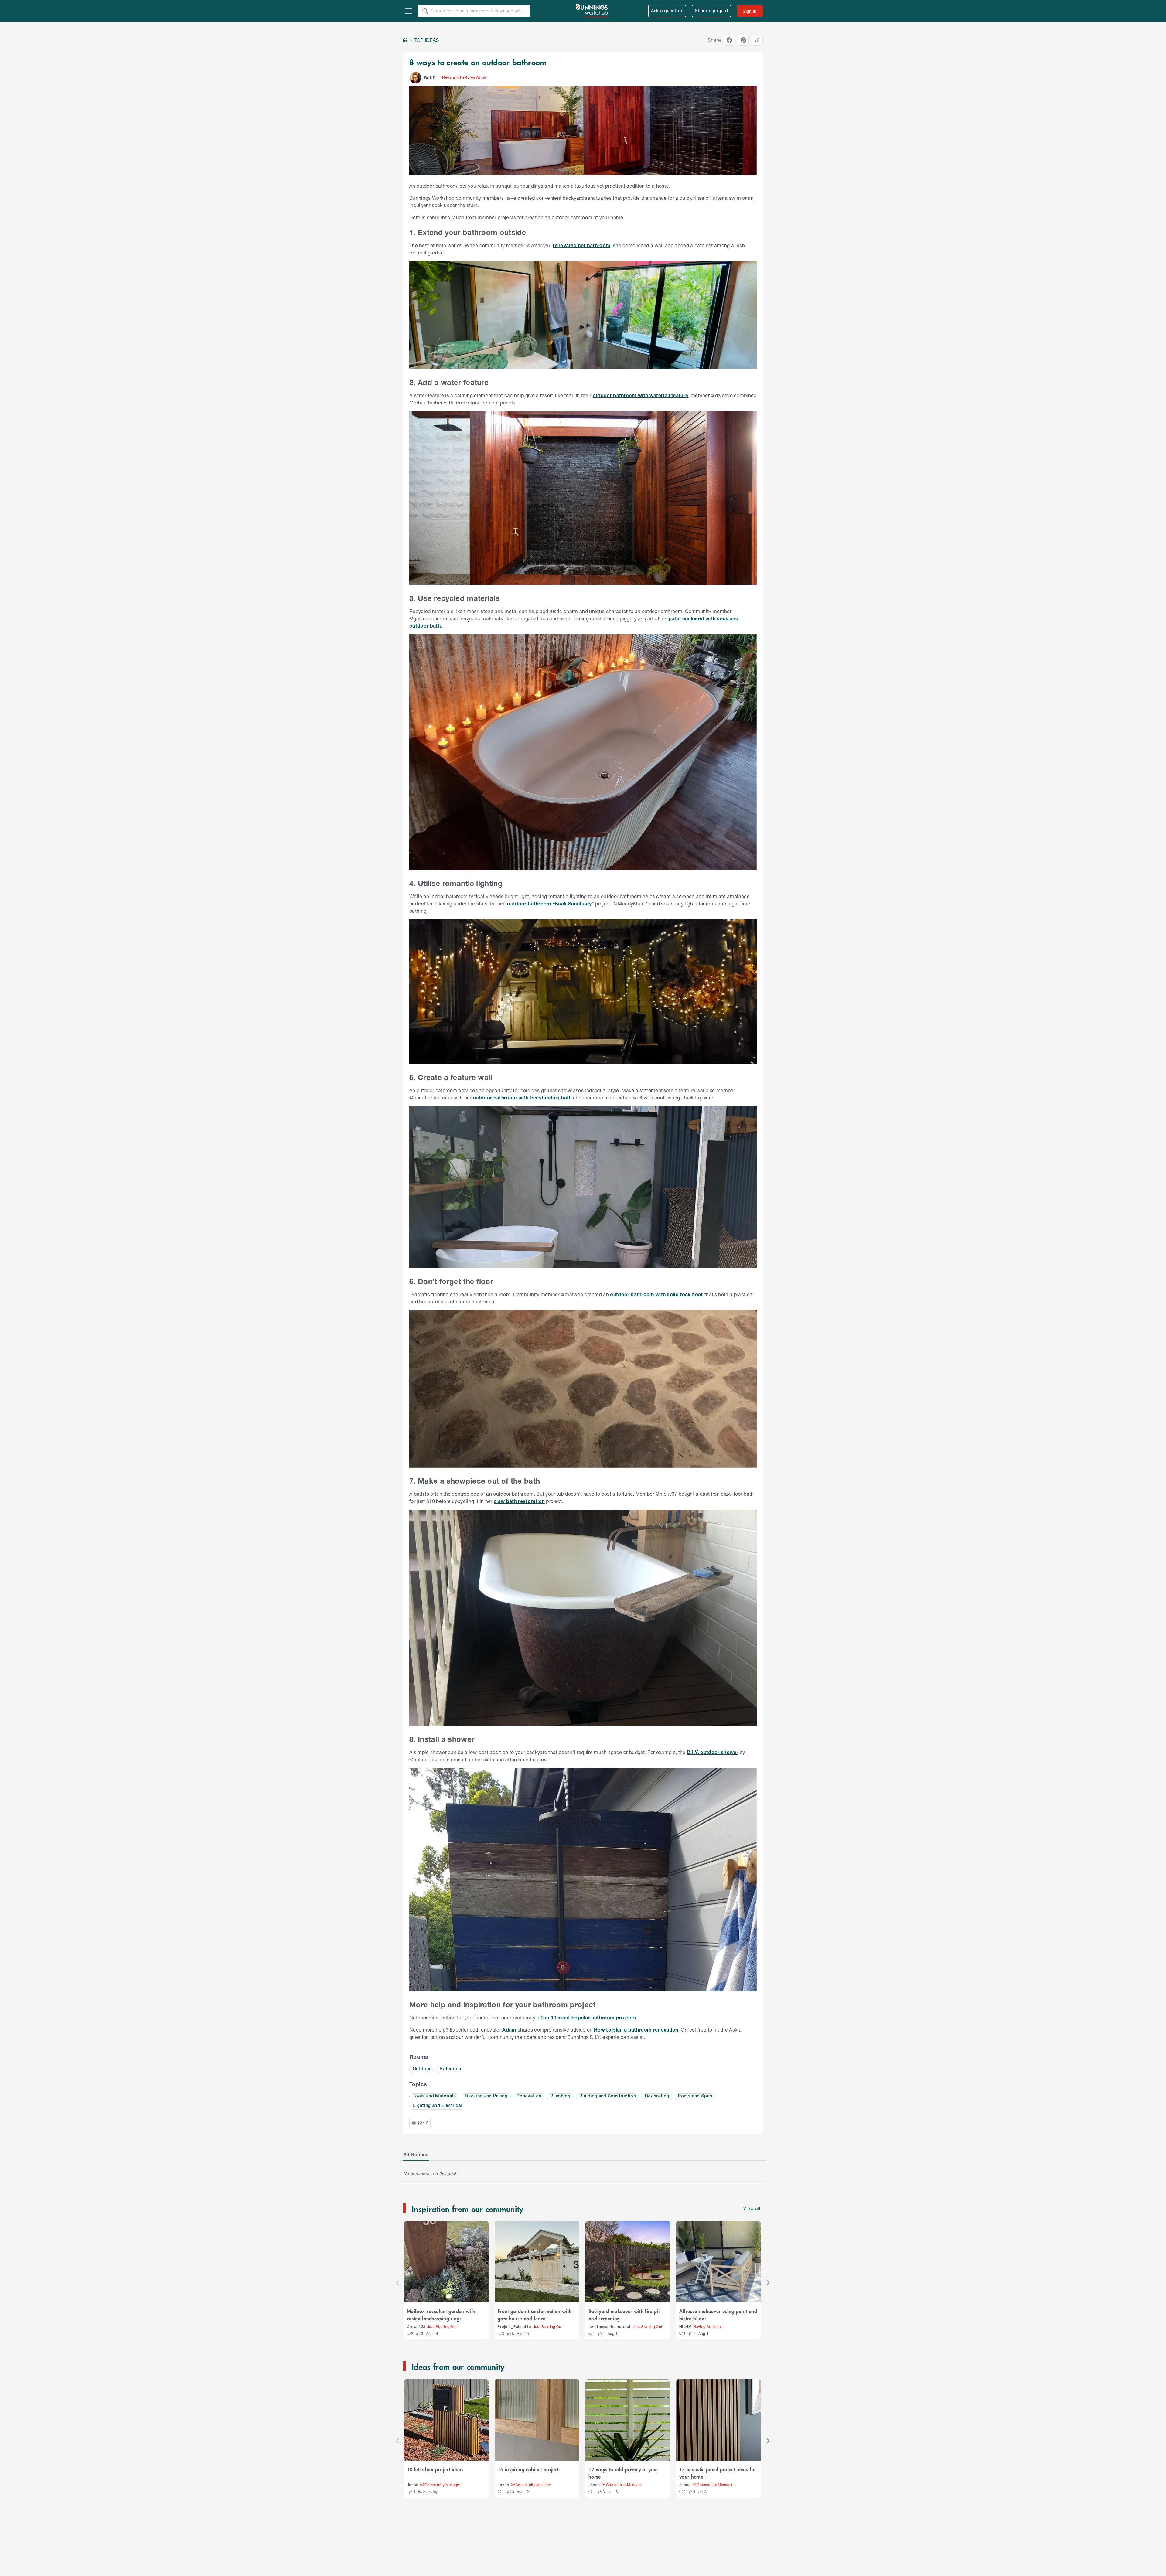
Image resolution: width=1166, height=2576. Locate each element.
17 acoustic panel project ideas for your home (718, 2473)
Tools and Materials (434, 2096)
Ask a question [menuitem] (667, 11)
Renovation (529, 2096)
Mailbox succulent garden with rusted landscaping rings (441, 2315)
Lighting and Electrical (437, 2106)
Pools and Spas (695, 2096)
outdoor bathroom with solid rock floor (656, 1294)
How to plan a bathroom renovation (636, 2030)
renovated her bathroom (581, 245)
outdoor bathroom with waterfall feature (641, 395)
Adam (509, 2030)
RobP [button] (430, 78)
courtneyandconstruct (610, 2327)
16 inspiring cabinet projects (529, 2469)
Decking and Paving (486, 2096)
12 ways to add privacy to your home (624, 2473)
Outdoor (422, 2069)
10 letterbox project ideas (435, 2469)
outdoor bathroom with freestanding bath (522, 1097)
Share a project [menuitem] (711, 11)
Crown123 (416, 2327)
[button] (415, 78)
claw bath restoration (519, 1501)
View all (752, 2209)
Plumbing (560, 2096)
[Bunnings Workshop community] (592, 11)
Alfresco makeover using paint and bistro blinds (718, 2315)
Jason (413, 2485)
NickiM (685, 2327)
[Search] (425, 11)
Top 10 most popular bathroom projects (588, 2017)
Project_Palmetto (514, 2327)
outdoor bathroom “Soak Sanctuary (549, 903)
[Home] (405, 40)
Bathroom (450, 2069)
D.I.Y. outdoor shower (713, 1752)
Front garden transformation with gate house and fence (535, 2315)
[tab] (416, 2155)
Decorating (657, 2096)
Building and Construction (608, 2096)
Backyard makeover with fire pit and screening (624, 2315)
